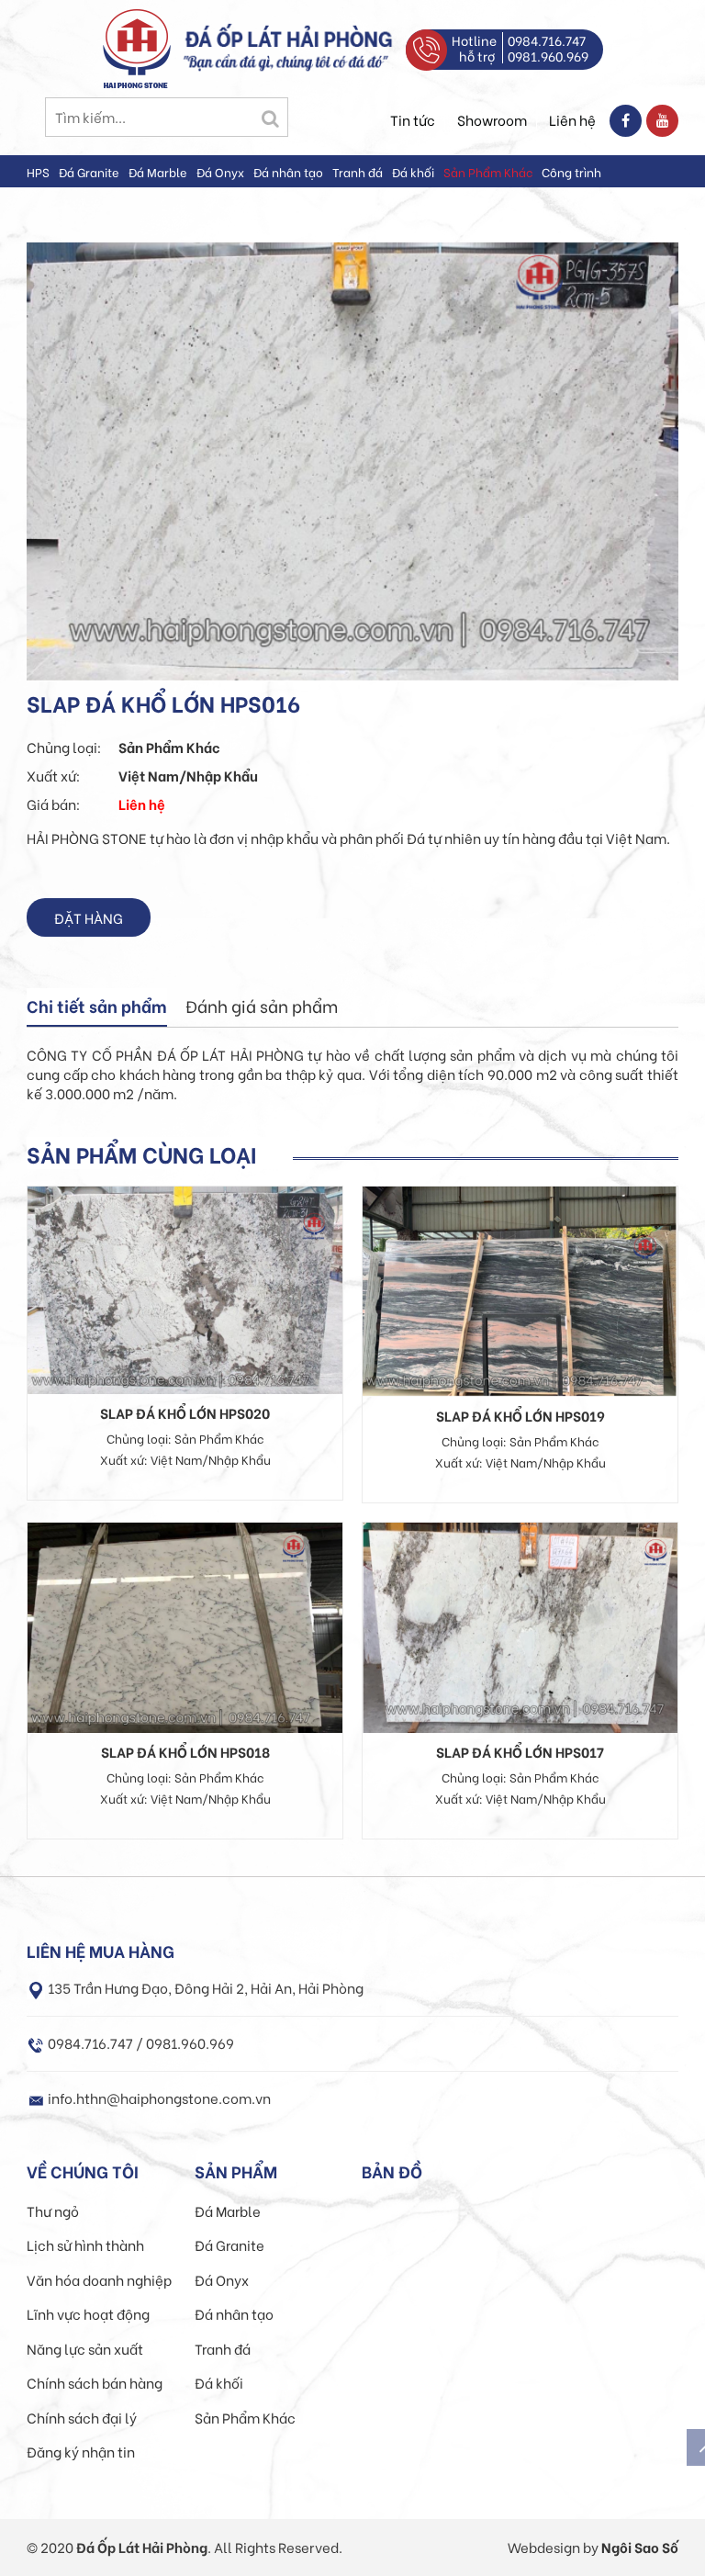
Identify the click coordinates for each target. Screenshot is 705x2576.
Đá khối (413, 171)
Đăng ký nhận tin (81, 2451)
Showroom (492, 119)
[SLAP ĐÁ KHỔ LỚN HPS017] (520, 1625)
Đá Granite (89, 171)
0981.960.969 (548, 56)
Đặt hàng (89, 917)
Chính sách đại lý (82, 2417)
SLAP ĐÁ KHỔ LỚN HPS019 (520, 1415)
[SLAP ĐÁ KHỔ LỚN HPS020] (185, 1288)
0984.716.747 (547, 40)
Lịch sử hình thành (85, 2244)
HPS (38, 171)
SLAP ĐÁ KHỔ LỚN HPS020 (185, 1412)
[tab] (97, 1007)
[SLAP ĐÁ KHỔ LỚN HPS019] (520, 1288)
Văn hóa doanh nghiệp (99, 2279)
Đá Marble (158, 171)
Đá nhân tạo (288, 171)
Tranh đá (358, 171)
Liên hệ (572, 119)
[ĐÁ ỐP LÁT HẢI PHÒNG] (137, 46)
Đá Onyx (220, 171)
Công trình (571, 171)
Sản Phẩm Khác (488, 171)
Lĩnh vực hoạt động (88, 2313)
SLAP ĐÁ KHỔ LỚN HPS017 (520, 1751)
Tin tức (413, 119)
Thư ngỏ (53, 2210)
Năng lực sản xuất (85, 2348)
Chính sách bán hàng (95, 2382)
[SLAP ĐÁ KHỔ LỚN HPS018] (185, 1625)
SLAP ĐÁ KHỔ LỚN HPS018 (185, 1751)
